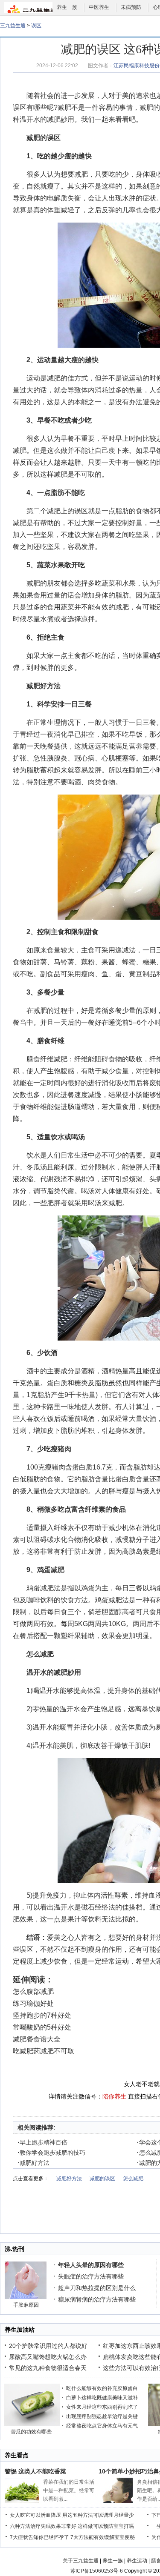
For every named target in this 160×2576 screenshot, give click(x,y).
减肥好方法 (44, 686)
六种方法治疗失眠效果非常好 (43, 2526)
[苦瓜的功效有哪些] (32, 2424)
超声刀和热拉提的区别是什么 (97, 2288)
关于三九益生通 (81, 2561)
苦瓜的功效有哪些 (31, 2432)
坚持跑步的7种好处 (42, 2015)
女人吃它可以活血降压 (35, 2515)
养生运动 (137, 2561)
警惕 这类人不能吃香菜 (35, 2471)
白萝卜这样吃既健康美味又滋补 (102, 2398)
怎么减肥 (40, 1654)
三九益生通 (13, 26)
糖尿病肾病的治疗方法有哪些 (97, 2299)
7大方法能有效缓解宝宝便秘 (103, 2537)
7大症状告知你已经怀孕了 (39, 2537)
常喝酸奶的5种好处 (42, 2027)
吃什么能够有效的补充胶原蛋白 (102, 2388)
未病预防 (131, 7)
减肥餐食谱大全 (37, 2039)
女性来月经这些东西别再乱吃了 (102, 2407)
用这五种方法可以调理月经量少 (98, 2515)
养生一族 (67, 7)
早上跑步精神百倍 (42, 2142)
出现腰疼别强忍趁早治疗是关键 (102, 2416)
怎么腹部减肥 (33, 1991)
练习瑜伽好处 (33, 2003)
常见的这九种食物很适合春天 (48, 2368)
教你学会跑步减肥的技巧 (51, 2153)
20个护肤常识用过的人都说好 (48, 2346)
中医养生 (99, 7)
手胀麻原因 (26, 2305)
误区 (36, 26)
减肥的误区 (102, 2179)
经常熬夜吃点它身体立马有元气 (102, 2426)
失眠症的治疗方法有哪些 (91, 2276)
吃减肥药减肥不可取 (44, 2051)
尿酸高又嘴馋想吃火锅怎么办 (48, 2357)
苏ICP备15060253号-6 (97, 2571)
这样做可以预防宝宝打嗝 (106, 2526)
